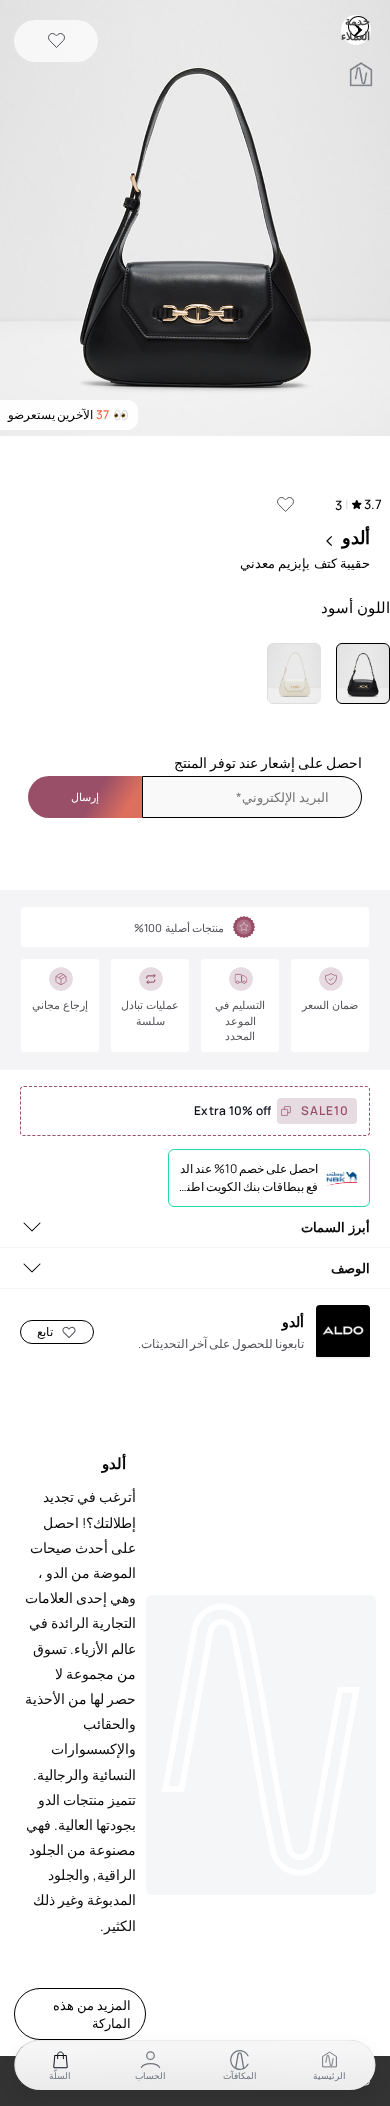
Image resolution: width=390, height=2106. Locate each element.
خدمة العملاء (358, 26)
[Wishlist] (56, 41)
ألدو (356, 537)
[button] (195, 220)
